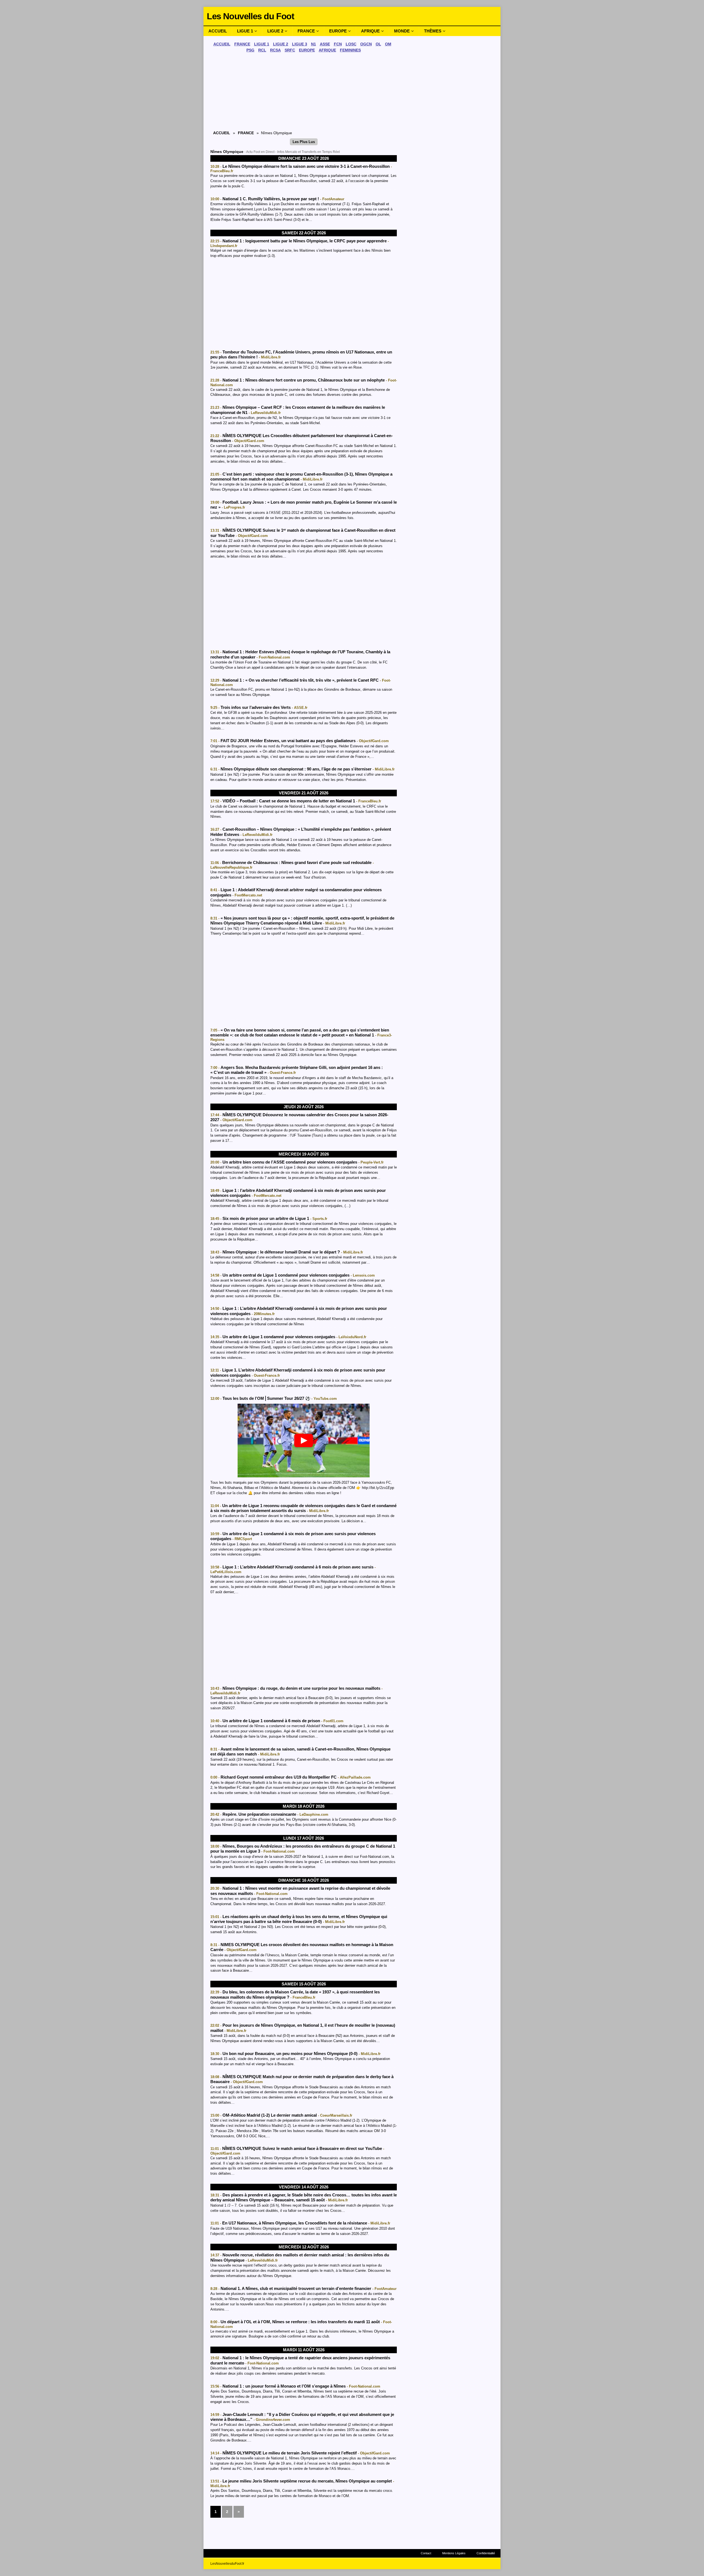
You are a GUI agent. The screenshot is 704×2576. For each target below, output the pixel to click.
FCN (338, 44)
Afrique (370, 31)
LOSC (351, 44)
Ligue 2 (275, 31)
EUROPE (307, 50)
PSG (250, 50)
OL (378, 44)
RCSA (275, 50)
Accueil (218, 31)
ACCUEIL (222, 44)
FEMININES (350, 50)
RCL (262, 50)
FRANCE (242, 44)
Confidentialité (486, 2553)
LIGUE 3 (300, 44)
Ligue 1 (245, 31)
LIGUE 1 (262, 44)
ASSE (325, 44)
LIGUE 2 (281, 44)
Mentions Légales (454, 2553)
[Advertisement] (304, 93)
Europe (338, 31)
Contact (426, 2553)
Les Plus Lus (304, 142)
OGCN (366, 44)
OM (388, 44)
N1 (313, 44)
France (306, 31)
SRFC (290, 50)
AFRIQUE (327, 50)
